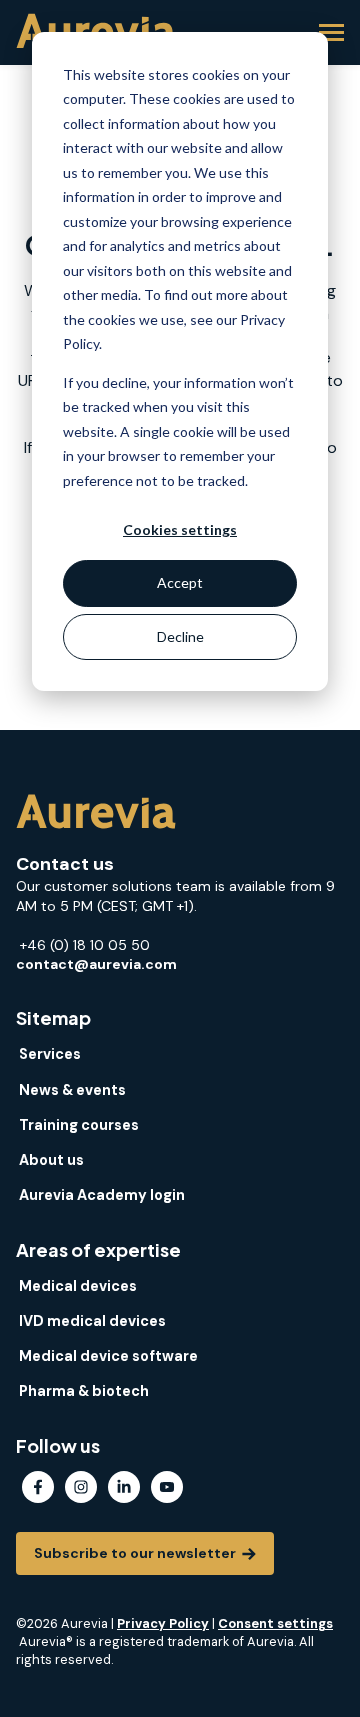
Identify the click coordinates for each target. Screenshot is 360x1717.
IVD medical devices (92, 1321)
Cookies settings (180, 529)
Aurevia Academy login (102, 1195)
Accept (180, 582)
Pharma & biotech (84, 1391)
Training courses (79, 1125)
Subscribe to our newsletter (136, 1553)
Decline (180, 636)
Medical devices (78, 1286)
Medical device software (108, 1356)
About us (51, 1160)
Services (50, 1054)
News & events (72, 1090)
